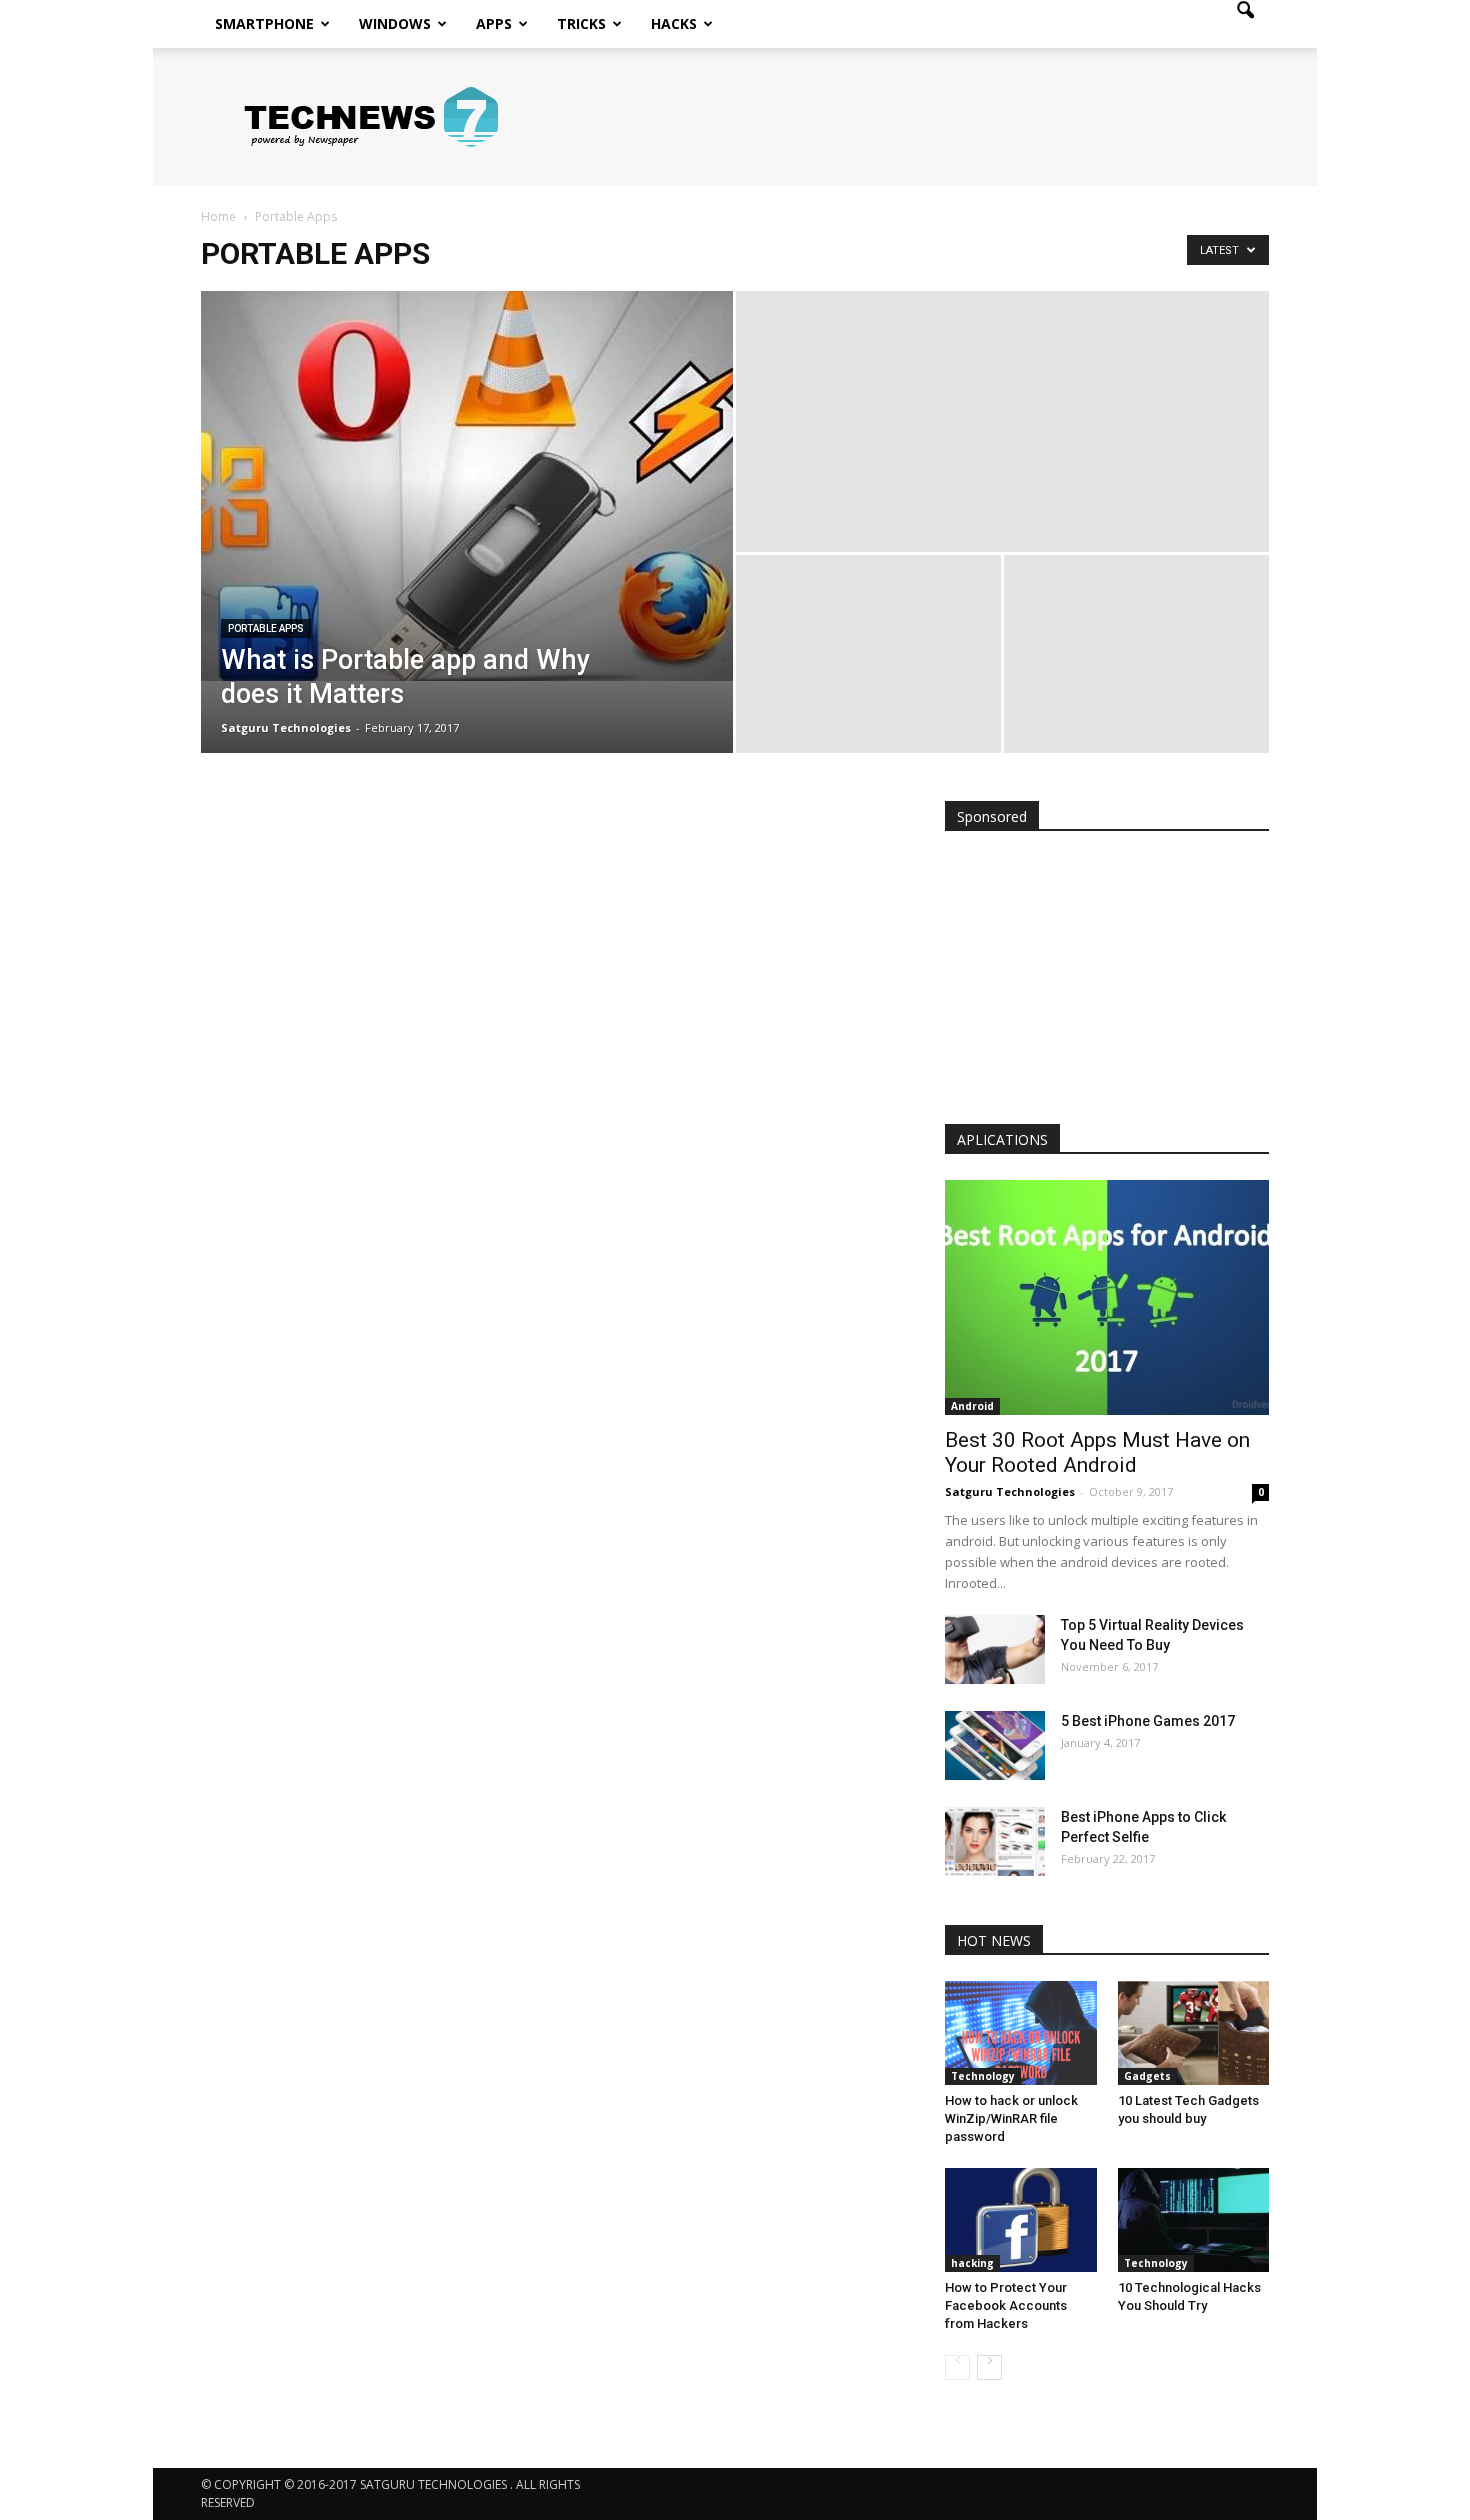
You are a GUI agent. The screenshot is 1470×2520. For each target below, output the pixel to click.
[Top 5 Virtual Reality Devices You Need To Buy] (995, 1649)
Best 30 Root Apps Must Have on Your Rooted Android (1097, 1452)
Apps (494, 23)
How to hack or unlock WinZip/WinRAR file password (1011, 2118)
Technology (983, 2076)
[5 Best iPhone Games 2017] (995, 1745)
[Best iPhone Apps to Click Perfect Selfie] (995, 1841)
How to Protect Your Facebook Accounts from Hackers (1006, 2305)
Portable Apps (266, 628)
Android (972, 1406)
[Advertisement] (1107, 982)
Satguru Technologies (286, 727)
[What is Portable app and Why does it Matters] (467, 486)
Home (218, 216)
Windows (395, 23)
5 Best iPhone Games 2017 (1148, 1721)
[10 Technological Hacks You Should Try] (1194, 2220)
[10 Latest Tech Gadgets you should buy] (1194, 2033)
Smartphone (264, 23)
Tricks (581, 23)
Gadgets (1147, 2076)
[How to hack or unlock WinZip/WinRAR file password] (1021, 2033)
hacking (972, 2263)
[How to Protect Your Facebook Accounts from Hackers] (1021, 2220)
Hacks (674, 23)
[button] (1245, 24)
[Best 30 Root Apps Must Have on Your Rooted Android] (1107, 1297)
